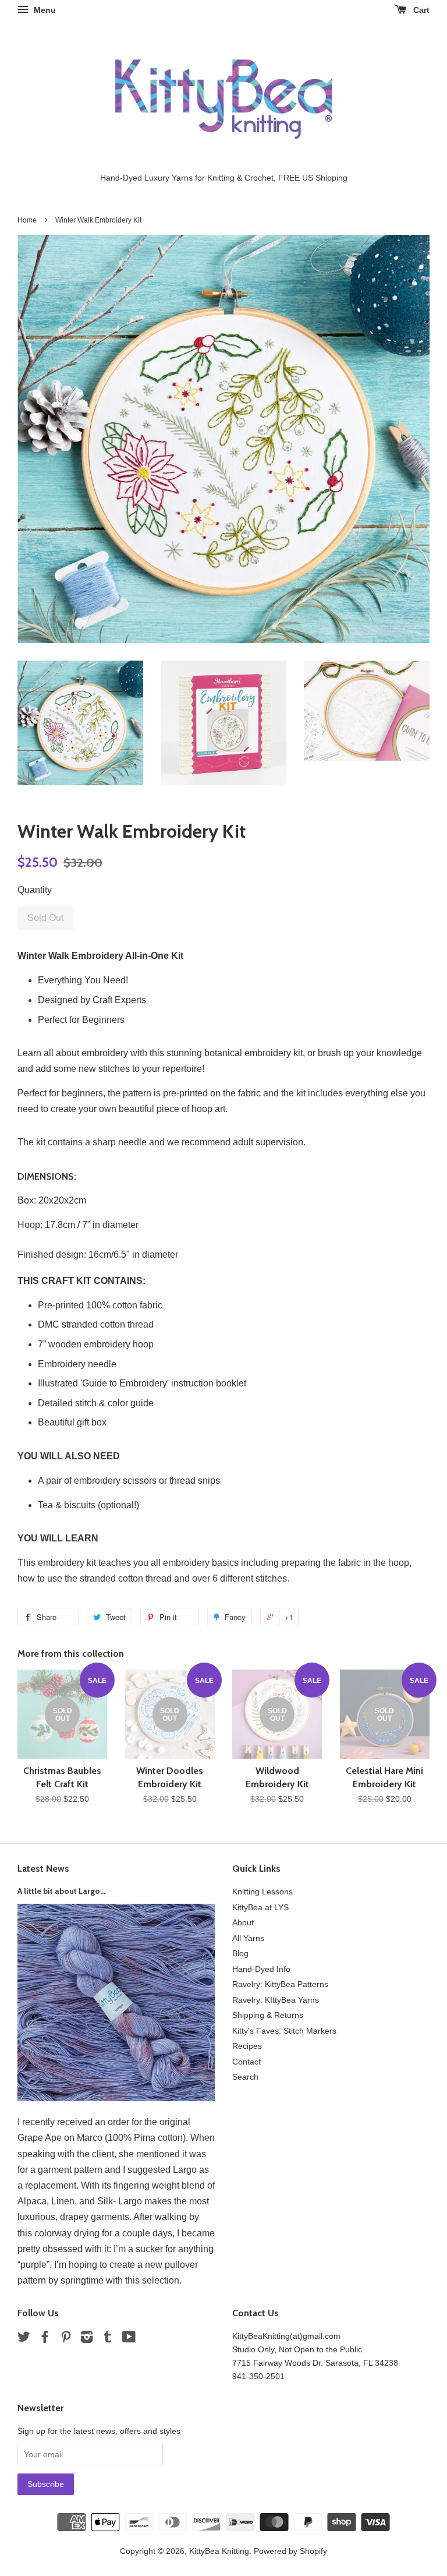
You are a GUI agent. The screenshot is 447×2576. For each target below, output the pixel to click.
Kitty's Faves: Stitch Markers (284, 2031)
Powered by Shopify (290, 2551)
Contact (246, 2062)
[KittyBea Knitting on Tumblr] (108, 2339)
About (243, 1923)
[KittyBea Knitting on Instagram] (87, 2339)
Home (27, 220)
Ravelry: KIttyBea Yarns (276, 2000)
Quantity (35, 890)
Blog (240, 1954)
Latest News (43, 1869)
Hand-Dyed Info (261, 1969)
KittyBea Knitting (219, 2551)
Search (245, 2077)
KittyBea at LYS (260, 1908)
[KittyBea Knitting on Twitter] (24, 2339)
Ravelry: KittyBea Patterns (280, 1984)
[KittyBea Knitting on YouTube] (129, 2339)
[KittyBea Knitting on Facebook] (45, 2339)
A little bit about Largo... (61, 1891)
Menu (44, 10)
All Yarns (248, 1938)
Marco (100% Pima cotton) (131, 2138)
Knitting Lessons (262, 1892)
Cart (420, 10)
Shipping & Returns (268, 2015)
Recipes (247, 2046)
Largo (185, 2170)
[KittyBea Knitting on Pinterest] (66, 2339)
